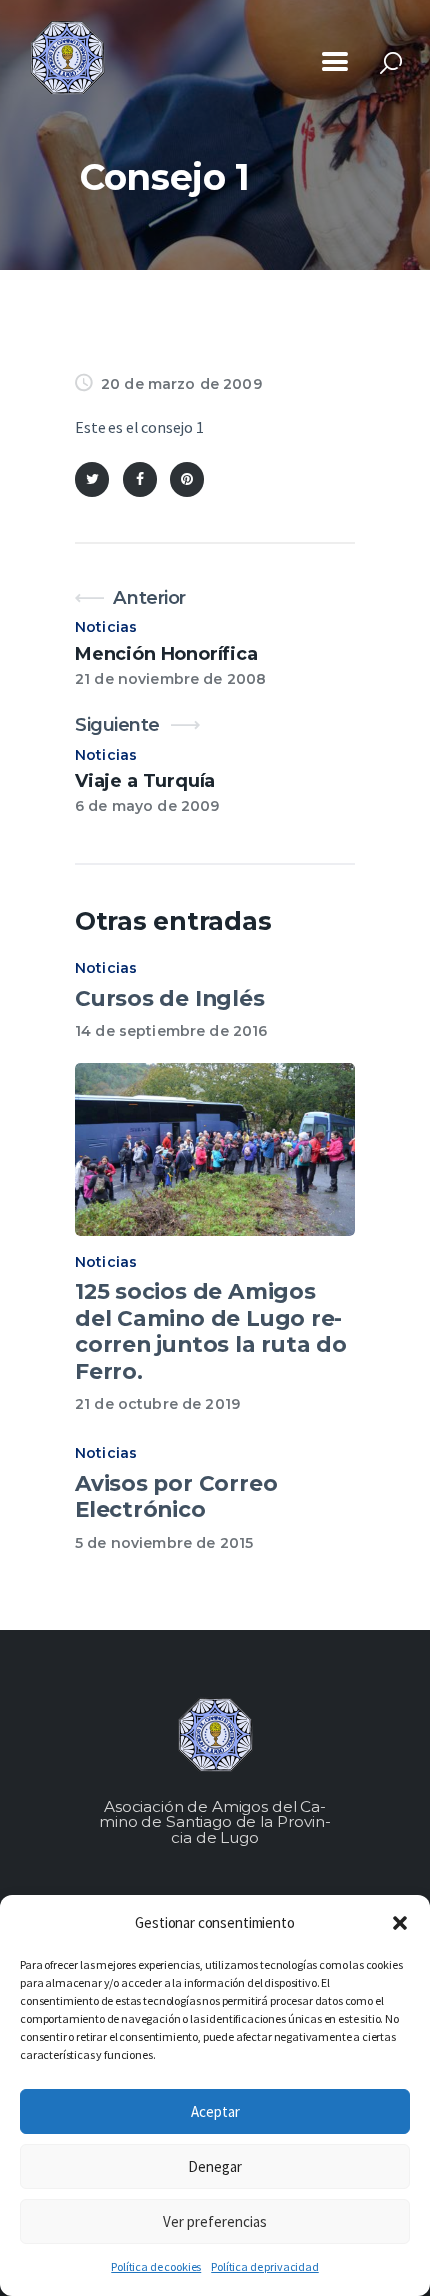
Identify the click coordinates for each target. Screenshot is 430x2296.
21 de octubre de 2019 (157, 1404)
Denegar (215, 2166)
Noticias (106, 627)
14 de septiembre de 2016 (171, 1031)
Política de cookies (156, 2266)
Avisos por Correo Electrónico (176, 1496)
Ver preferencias (215, 2221)
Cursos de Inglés (170, 998)
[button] (400, 1923)
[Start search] (391, 63)
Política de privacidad (264, 2266)
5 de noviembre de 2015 (164, 1543)
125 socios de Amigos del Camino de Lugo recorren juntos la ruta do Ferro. (211, 1331)
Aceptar (215, 2111)
